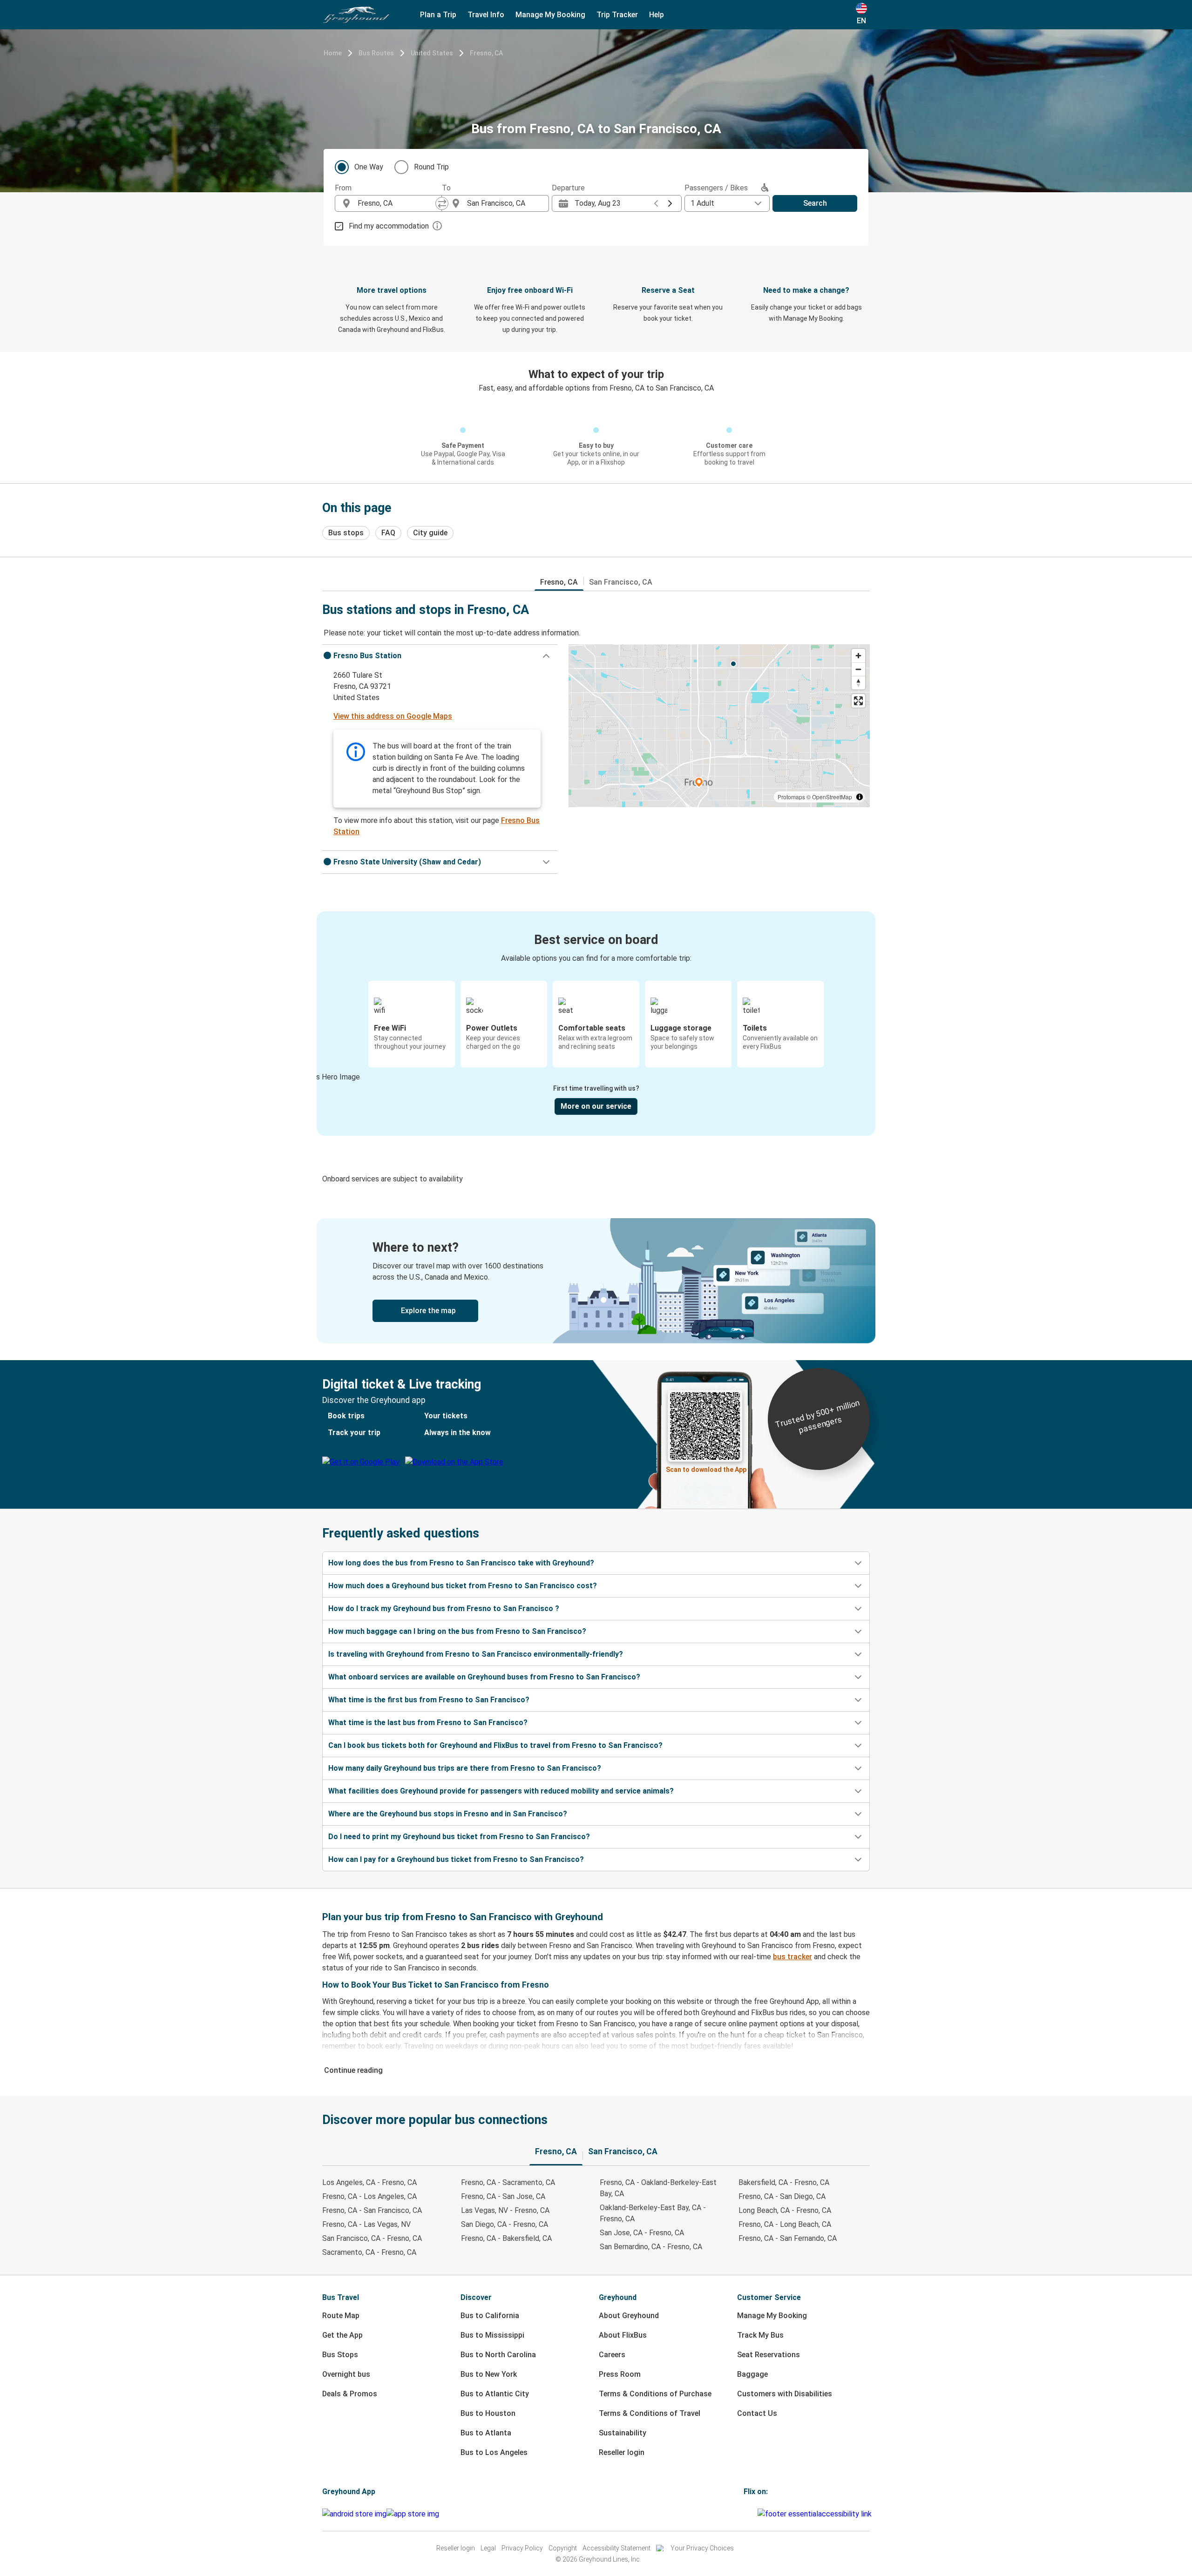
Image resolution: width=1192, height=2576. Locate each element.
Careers (612, 2355)
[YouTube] (751, 2514)
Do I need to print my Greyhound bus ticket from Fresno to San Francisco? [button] (459, 1837)
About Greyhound (629, 2316)
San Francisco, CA (621, 582)
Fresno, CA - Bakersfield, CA (506, 2238)
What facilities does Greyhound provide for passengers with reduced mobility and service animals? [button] (501, 1791)
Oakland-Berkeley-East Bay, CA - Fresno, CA (653, 2213)
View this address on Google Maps (393, 716)
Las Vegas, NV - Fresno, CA (505, 2210)
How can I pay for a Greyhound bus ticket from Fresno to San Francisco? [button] (456, 1859)
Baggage (752, 2374)
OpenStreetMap (832, 797)
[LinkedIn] (753, 2514)
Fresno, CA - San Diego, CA (782, 2196)
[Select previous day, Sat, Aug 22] (656, 203)
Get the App (342, 2335)
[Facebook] (745, 2514)
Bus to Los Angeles (494, 2452)
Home (333, 53)
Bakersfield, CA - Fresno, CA (784, 2182)
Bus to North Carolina (498, 2355)
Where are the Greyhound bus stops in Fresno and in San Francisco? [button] (448, 1814)
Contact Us (757, 2413)
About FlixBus (623, 2335)
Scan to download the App (706, 1470)
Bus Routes (376, 53)
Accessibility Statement (616, 2548)
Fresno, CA (486, 53)
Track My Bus (760, 2335)
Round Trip (431, 167)
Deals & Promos (350, 2394)
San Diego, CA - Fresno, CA (505, 2224)
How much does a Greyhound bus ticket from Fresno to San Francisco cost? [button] (463, 1586)
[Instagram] (748, 2514)
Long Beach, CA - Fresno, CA (785, 2210)
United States (432, 53)
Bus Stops (340, 2355)
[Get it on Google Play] (354, 2514)
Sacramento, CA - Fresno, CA (369, 2252)
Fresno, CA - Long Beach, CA (785, 2224)
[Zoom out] (858, 669)
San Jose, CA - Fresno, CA (642, 2233)
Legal (488, 2548)
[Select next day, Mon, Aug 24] (670, 203)
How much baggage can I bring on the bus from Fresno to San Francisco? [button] (457, 1631)
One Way (369, 167)
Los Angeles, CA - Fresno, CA (369, 2182)
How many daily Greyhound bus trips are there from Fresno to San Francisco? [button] (465, 1768)
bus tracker (792, 1957)
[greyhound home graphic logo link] (356, 15)
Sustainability (623, 2433)
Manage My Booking (772, 2316)
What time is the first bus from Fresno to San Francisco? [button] (429, 1700)
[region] (719, 726)
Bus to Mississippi (492, 2335)
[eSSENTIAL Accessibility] (816, 2514)
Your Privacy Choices (702, 2548)
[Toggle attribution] (860, 797)
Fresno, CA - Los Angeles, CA (369, 2196)
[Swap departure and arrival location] (442, 203)
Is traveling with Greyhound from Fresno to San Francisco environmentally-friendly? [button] (476, 1654)
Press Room (620, 2374)
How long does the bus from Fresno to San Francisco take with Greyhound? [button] (461, 1563)
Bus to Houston (488, 2413)
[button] (440, 656)
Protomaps (791, 797)
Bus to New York (489, 2374)
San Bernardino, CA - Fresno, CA (651, 2247)
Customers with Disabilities (785, 2394)
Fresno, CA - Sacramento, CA (508, 2182)
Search (815, 203)
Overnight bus (346, 2374)
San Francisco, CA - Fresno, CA (372, 2238)
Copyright (563, 2548)
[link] (596, 1281)
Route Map (341, 2316)
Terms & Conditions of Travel (650, 2413)
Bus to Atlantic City (495, 2394)
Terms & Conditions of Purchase (655, 2394)
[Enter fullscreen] (858, 701)
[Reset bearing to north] (858, 683)
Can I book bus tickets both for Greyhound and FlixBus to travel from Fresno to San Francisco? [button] (495, 1745)
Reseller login (622, 2452)
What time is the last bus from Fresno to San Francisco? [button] (428, 1723)
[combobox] (397, 203)
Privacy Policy (522, 2548)
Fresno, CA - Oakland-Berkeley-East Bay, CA (658, 2188)
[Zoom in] (858, 656)
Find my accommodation (389, 226)
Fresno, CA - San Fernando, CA (788, 2238)
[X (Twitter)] (756, 2514)
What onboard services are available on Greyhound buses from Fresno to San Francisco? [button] (484, 1677)
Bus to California (490, 2316)
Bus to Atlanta (486, 2433)
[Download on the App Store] (413, 2514)
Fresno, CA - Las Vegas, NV (366, 2224)
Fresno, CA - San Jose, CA (503, 2196)
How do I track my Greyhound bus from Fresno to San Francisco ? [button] (444, 1608)
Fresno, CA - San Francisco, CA (372, 2210)
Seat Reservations (769, 2355)
